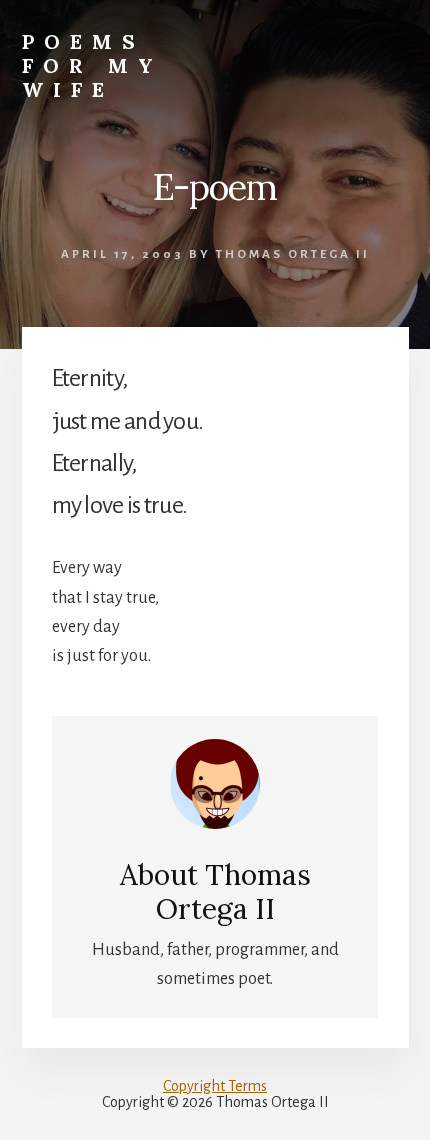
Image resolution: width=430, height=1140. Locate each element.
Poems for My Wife (92, 65)
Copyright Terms (215, 1086)
